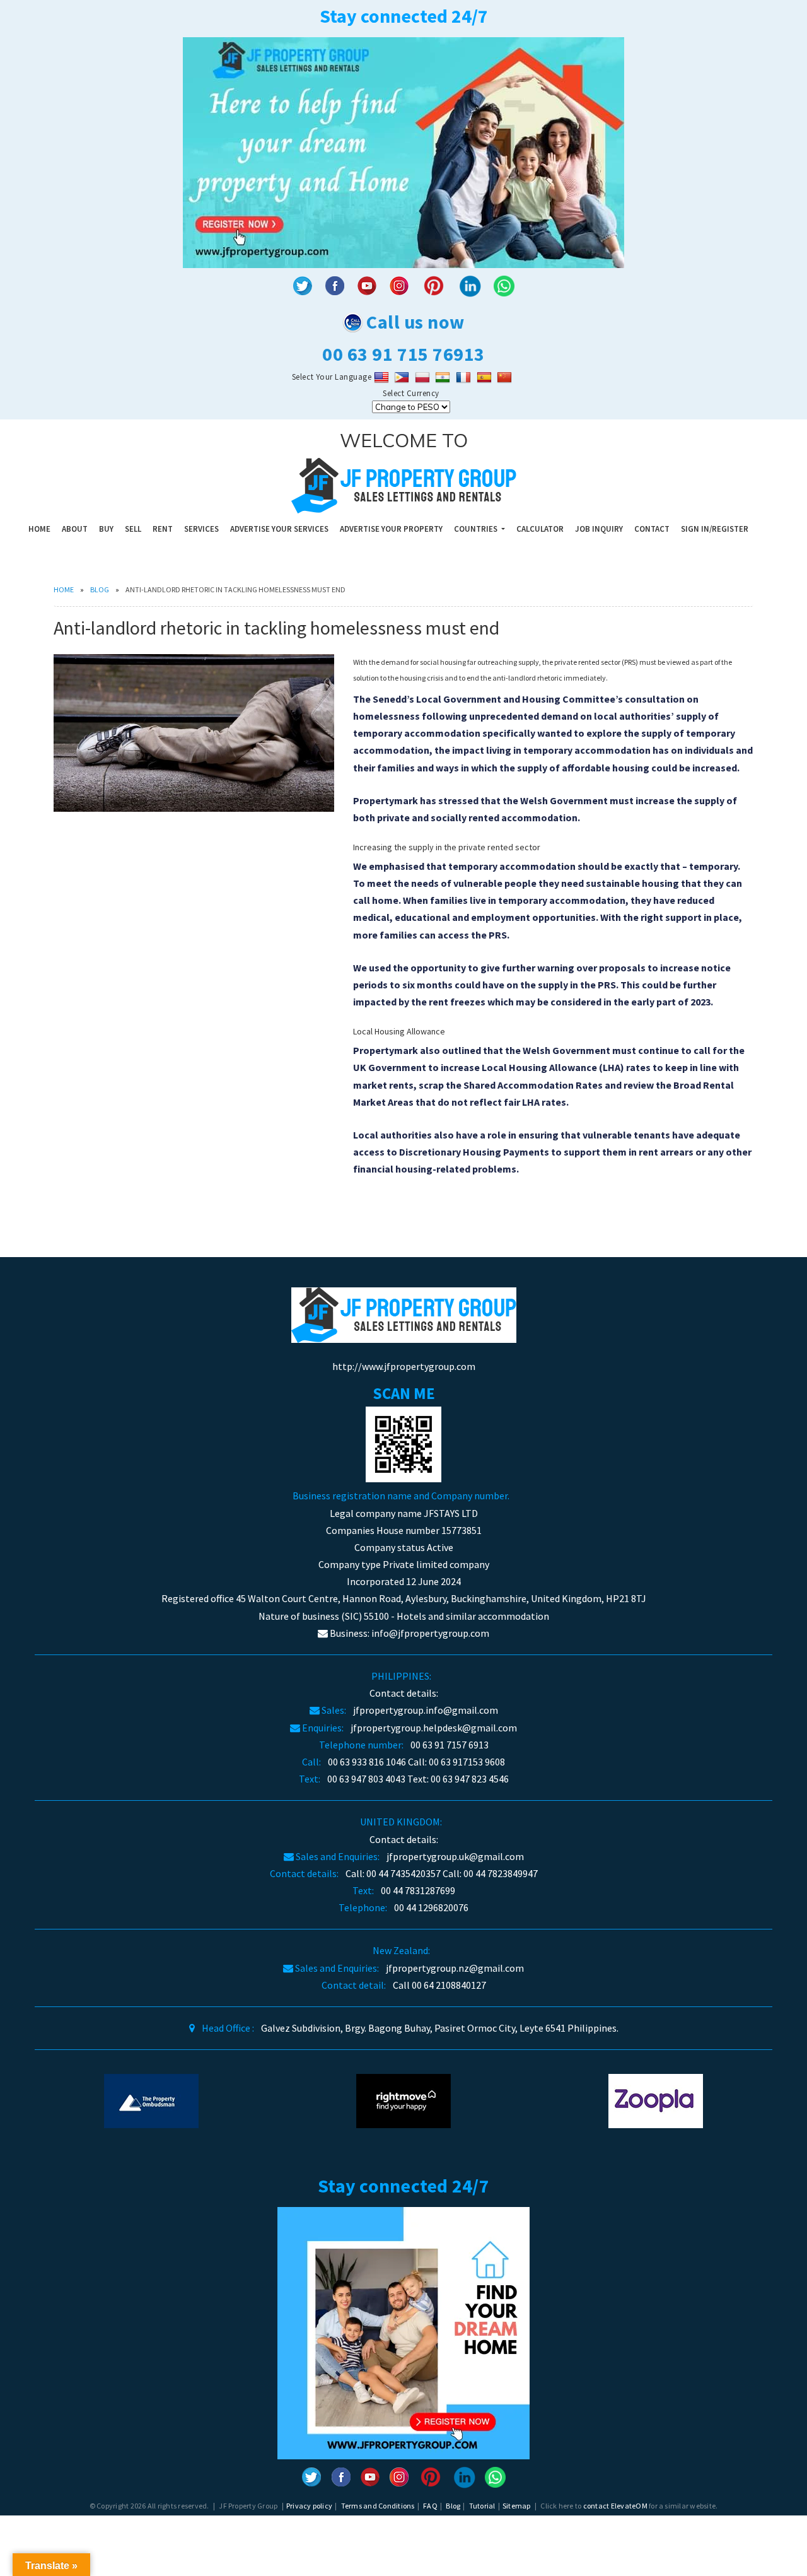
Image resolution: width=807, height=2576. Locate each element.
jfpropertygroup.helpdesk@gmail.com (434, 1728)
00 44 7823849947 (501, 1873)
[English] (383, 377)
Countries (477, 529)
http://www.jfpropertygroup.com (404, 1366)
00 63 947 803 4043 (366, 1779)
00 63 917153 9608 (467, 1762)
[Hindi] (444, 377)
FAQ (430, 2506)
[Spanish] (486, 377)
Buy (106, 529)
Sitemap (517, 2506)
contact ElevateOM (615, 2506)
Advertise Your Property (391, 529)
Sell (133, 529)
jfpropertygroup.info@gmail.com (426, 1710)
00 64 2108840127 (449, 1985)
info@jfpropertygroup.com (430, 1633)
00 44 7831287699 (418, 1890)
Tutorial (482, 2506)
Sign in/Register (715, 529)
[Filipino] (403, 377)
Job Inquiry (599, 529)
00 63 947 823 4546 (470, 1779)
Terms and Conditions (378, 2506)
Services (201, 529)
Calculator (540, 529)
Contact (652, 529)
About (75, 529)
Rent (163, 529)
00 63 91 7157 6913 (450, 1745)
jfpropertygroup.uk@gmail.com (455, 1856)
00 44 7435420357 (403, 1873)
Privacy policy (309, 2506)
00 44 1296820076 (431, 1907)
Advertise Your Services (279, 529)
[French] (465, 377)
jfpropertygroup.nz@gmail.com (455, 1968)
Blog (100, 589)
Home (39, 529)
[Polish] (424, 377)
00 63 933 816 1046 (367, 1762)
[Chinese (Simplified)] (506, 377)
